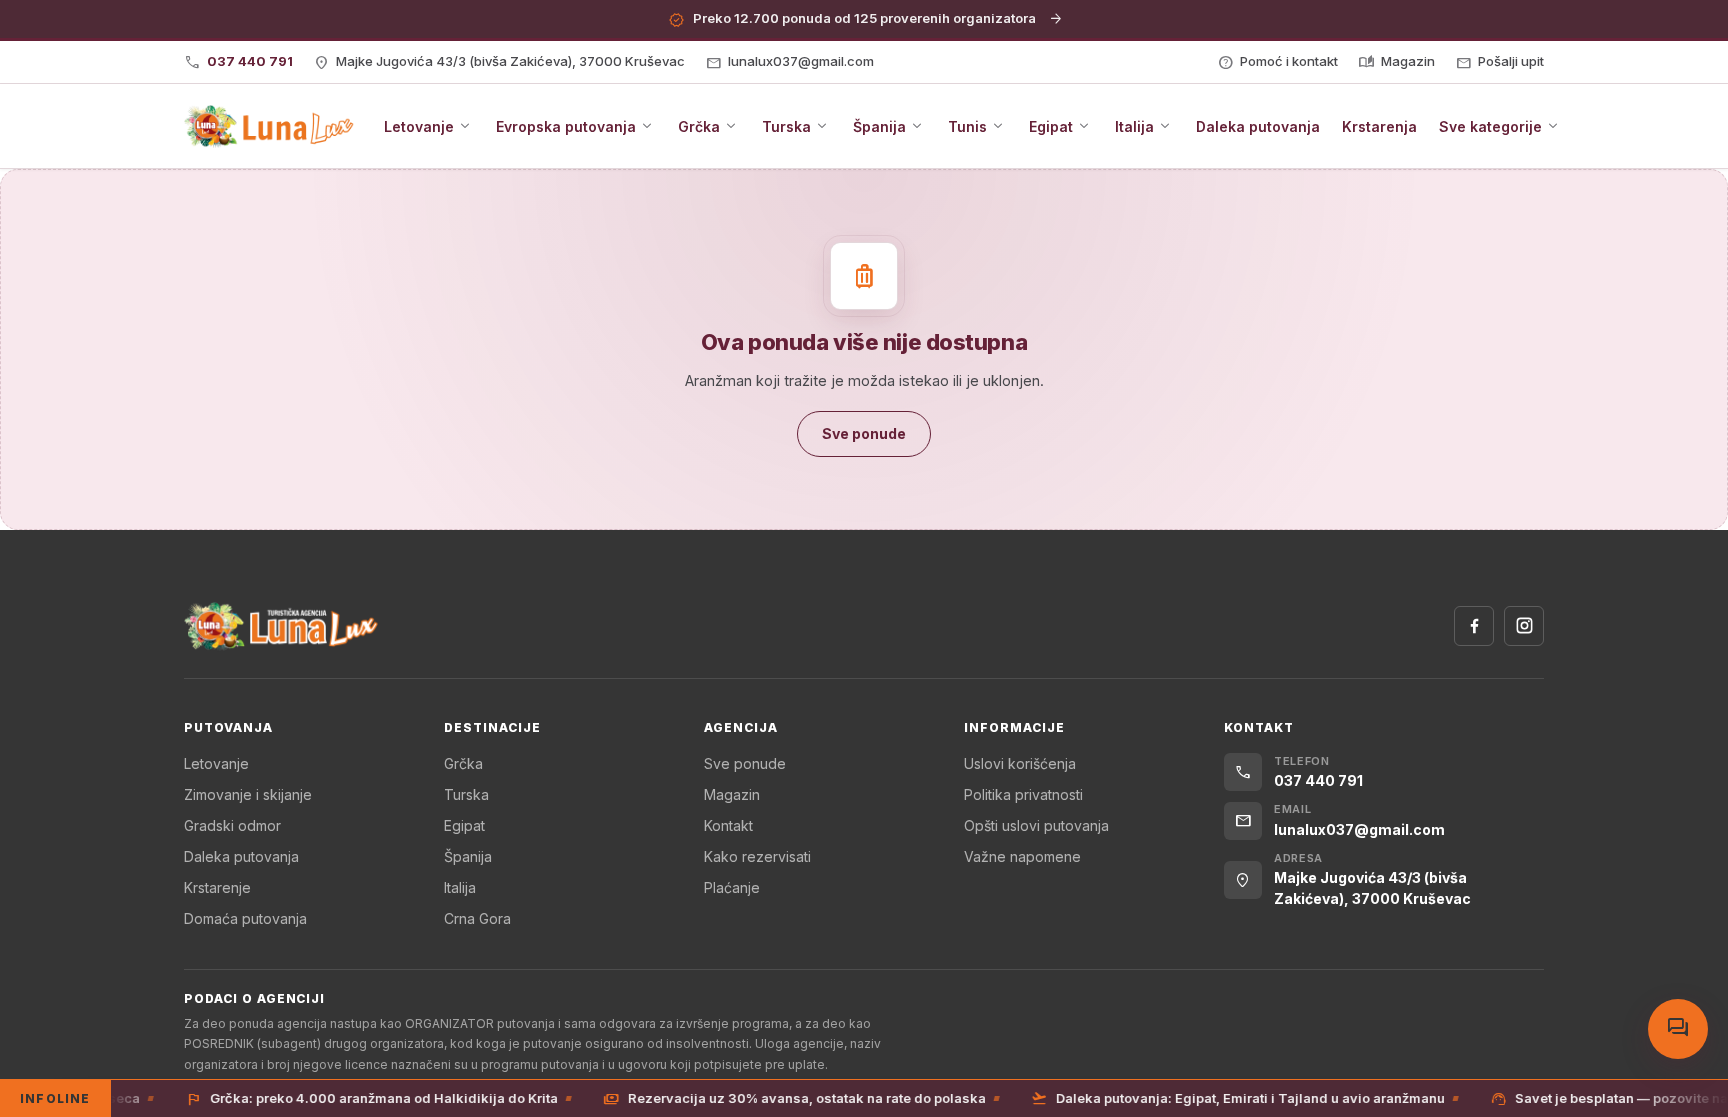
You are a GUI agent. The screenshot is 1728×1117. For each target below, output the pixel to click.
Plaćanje (732, 887)
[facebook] (1474, 626)
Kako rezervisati (757, 856)
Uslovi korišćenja (1020, 763)
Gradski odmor (232, 825)
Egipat (464, 825)
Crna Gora (477, 918)
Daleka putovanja (241, 856)
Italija (460, 887)
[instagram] (1524, 626)
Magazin (732, 794)
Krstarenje (217, 887)
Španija (468, 856)
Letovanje (216, 763)
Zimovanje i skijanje (248, 794)
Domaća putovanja (245, 918)
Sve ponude (745, 763)
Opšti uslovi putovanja (1036, 825)
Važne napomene (1022, 856)
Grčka (463, 763)
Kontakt (728, 825)
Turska (466, 794)
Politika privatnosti (1023, 794)
